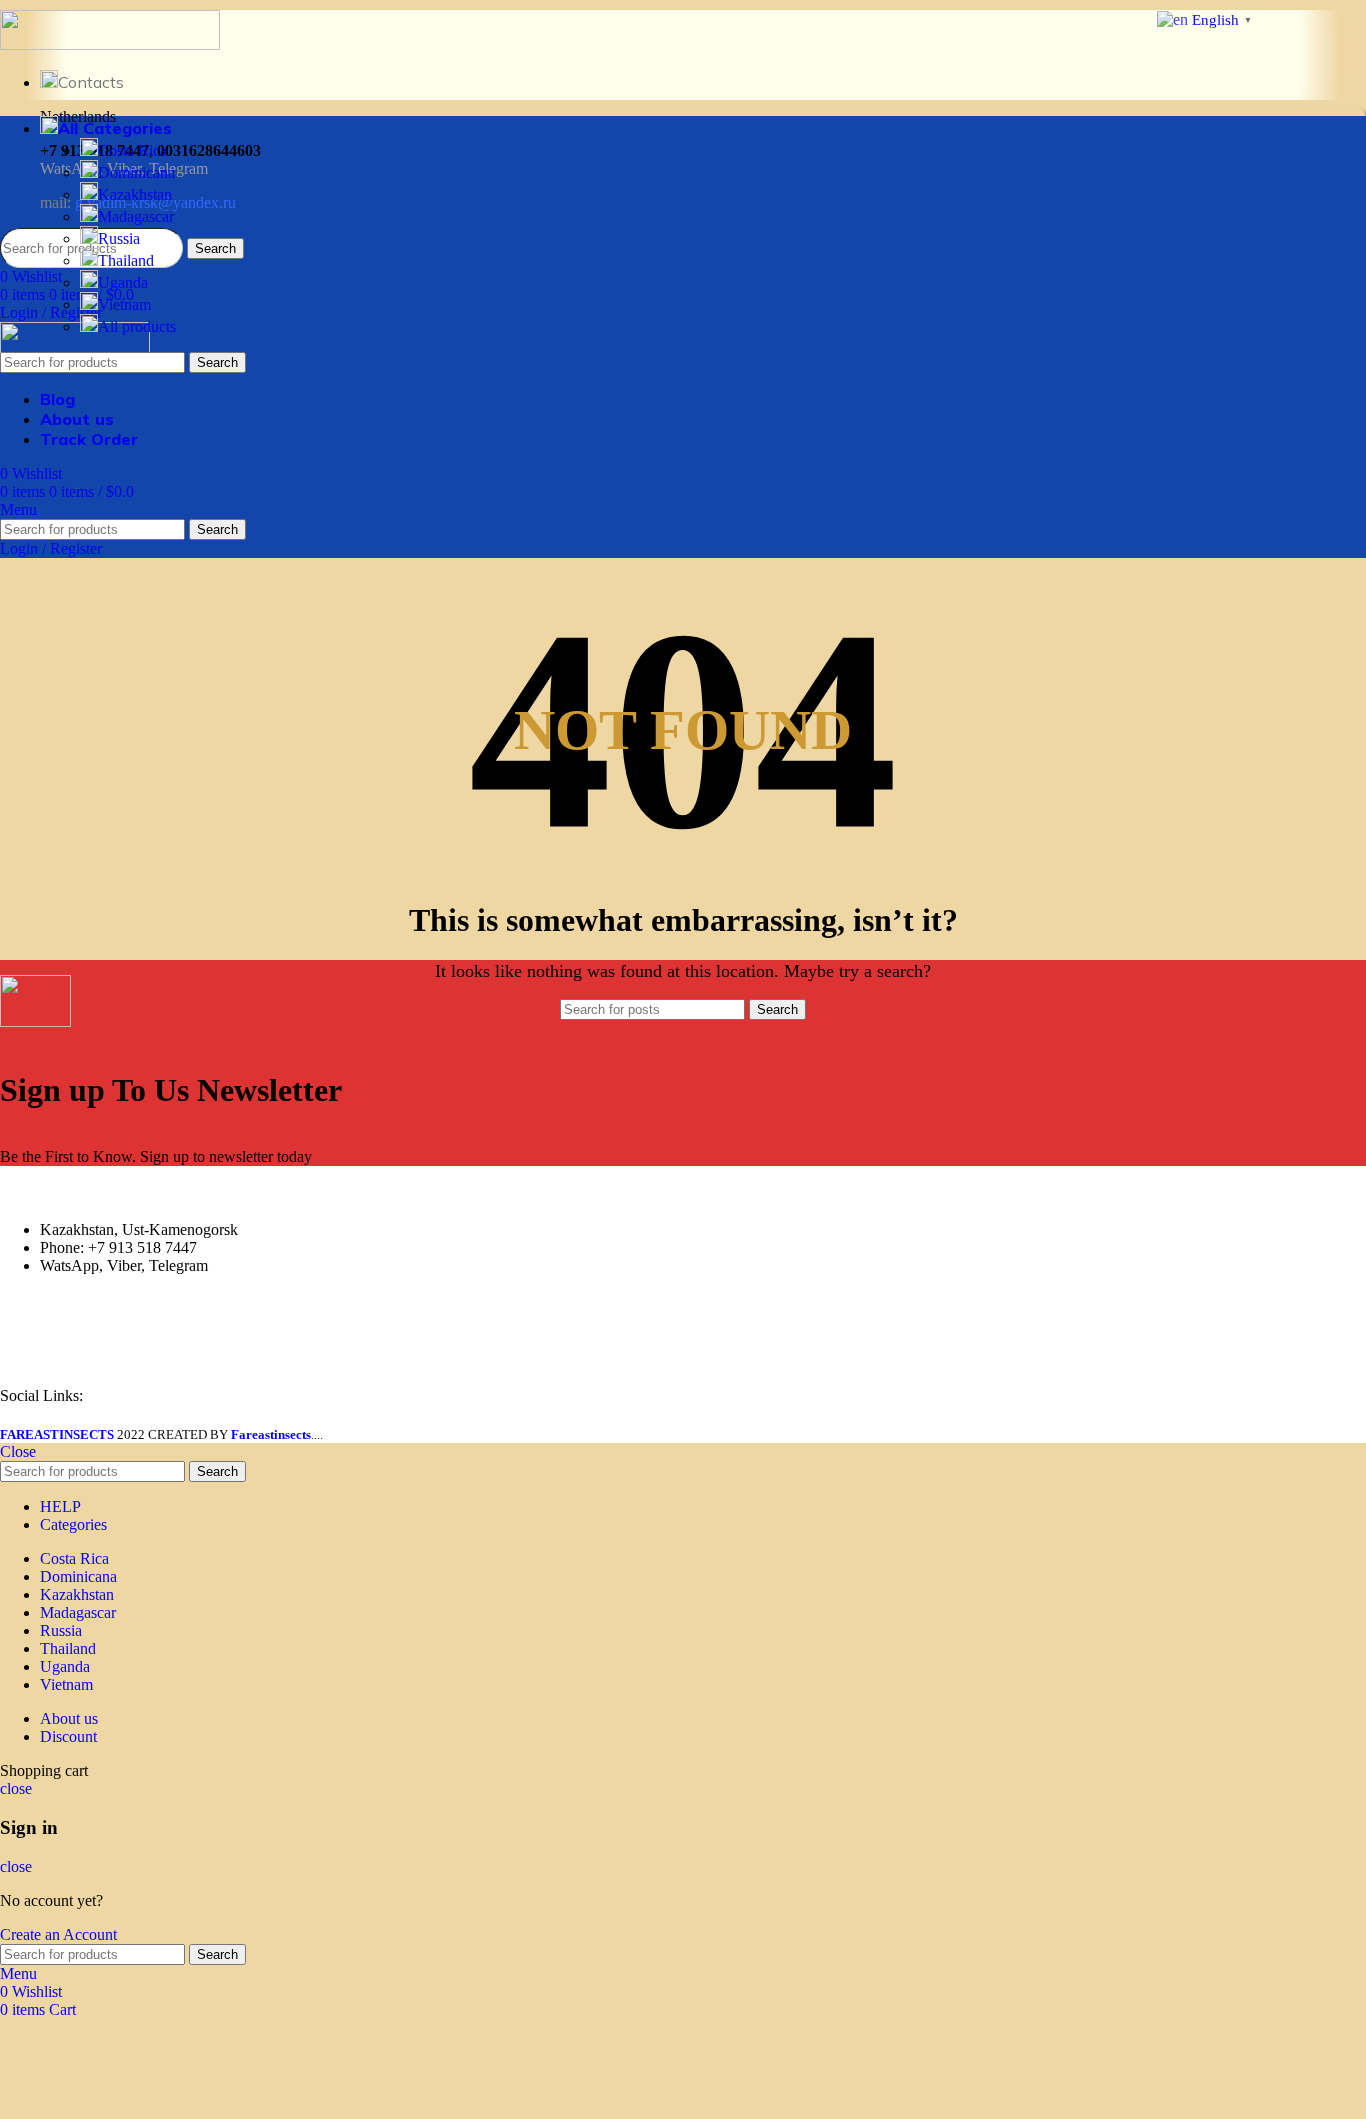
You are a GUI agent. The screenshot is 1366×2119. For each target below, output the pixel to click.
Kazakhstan (135, 194)
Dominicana (136, 172)
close (16, 1788)
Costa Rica (132, 150)
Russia (119, 238)
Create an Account (58, 1934)
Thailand (126, 260)
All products (137, 326)
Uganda (123, 282)
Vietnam (124, 304)
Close (18, 1451)
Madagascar (136, 216)
